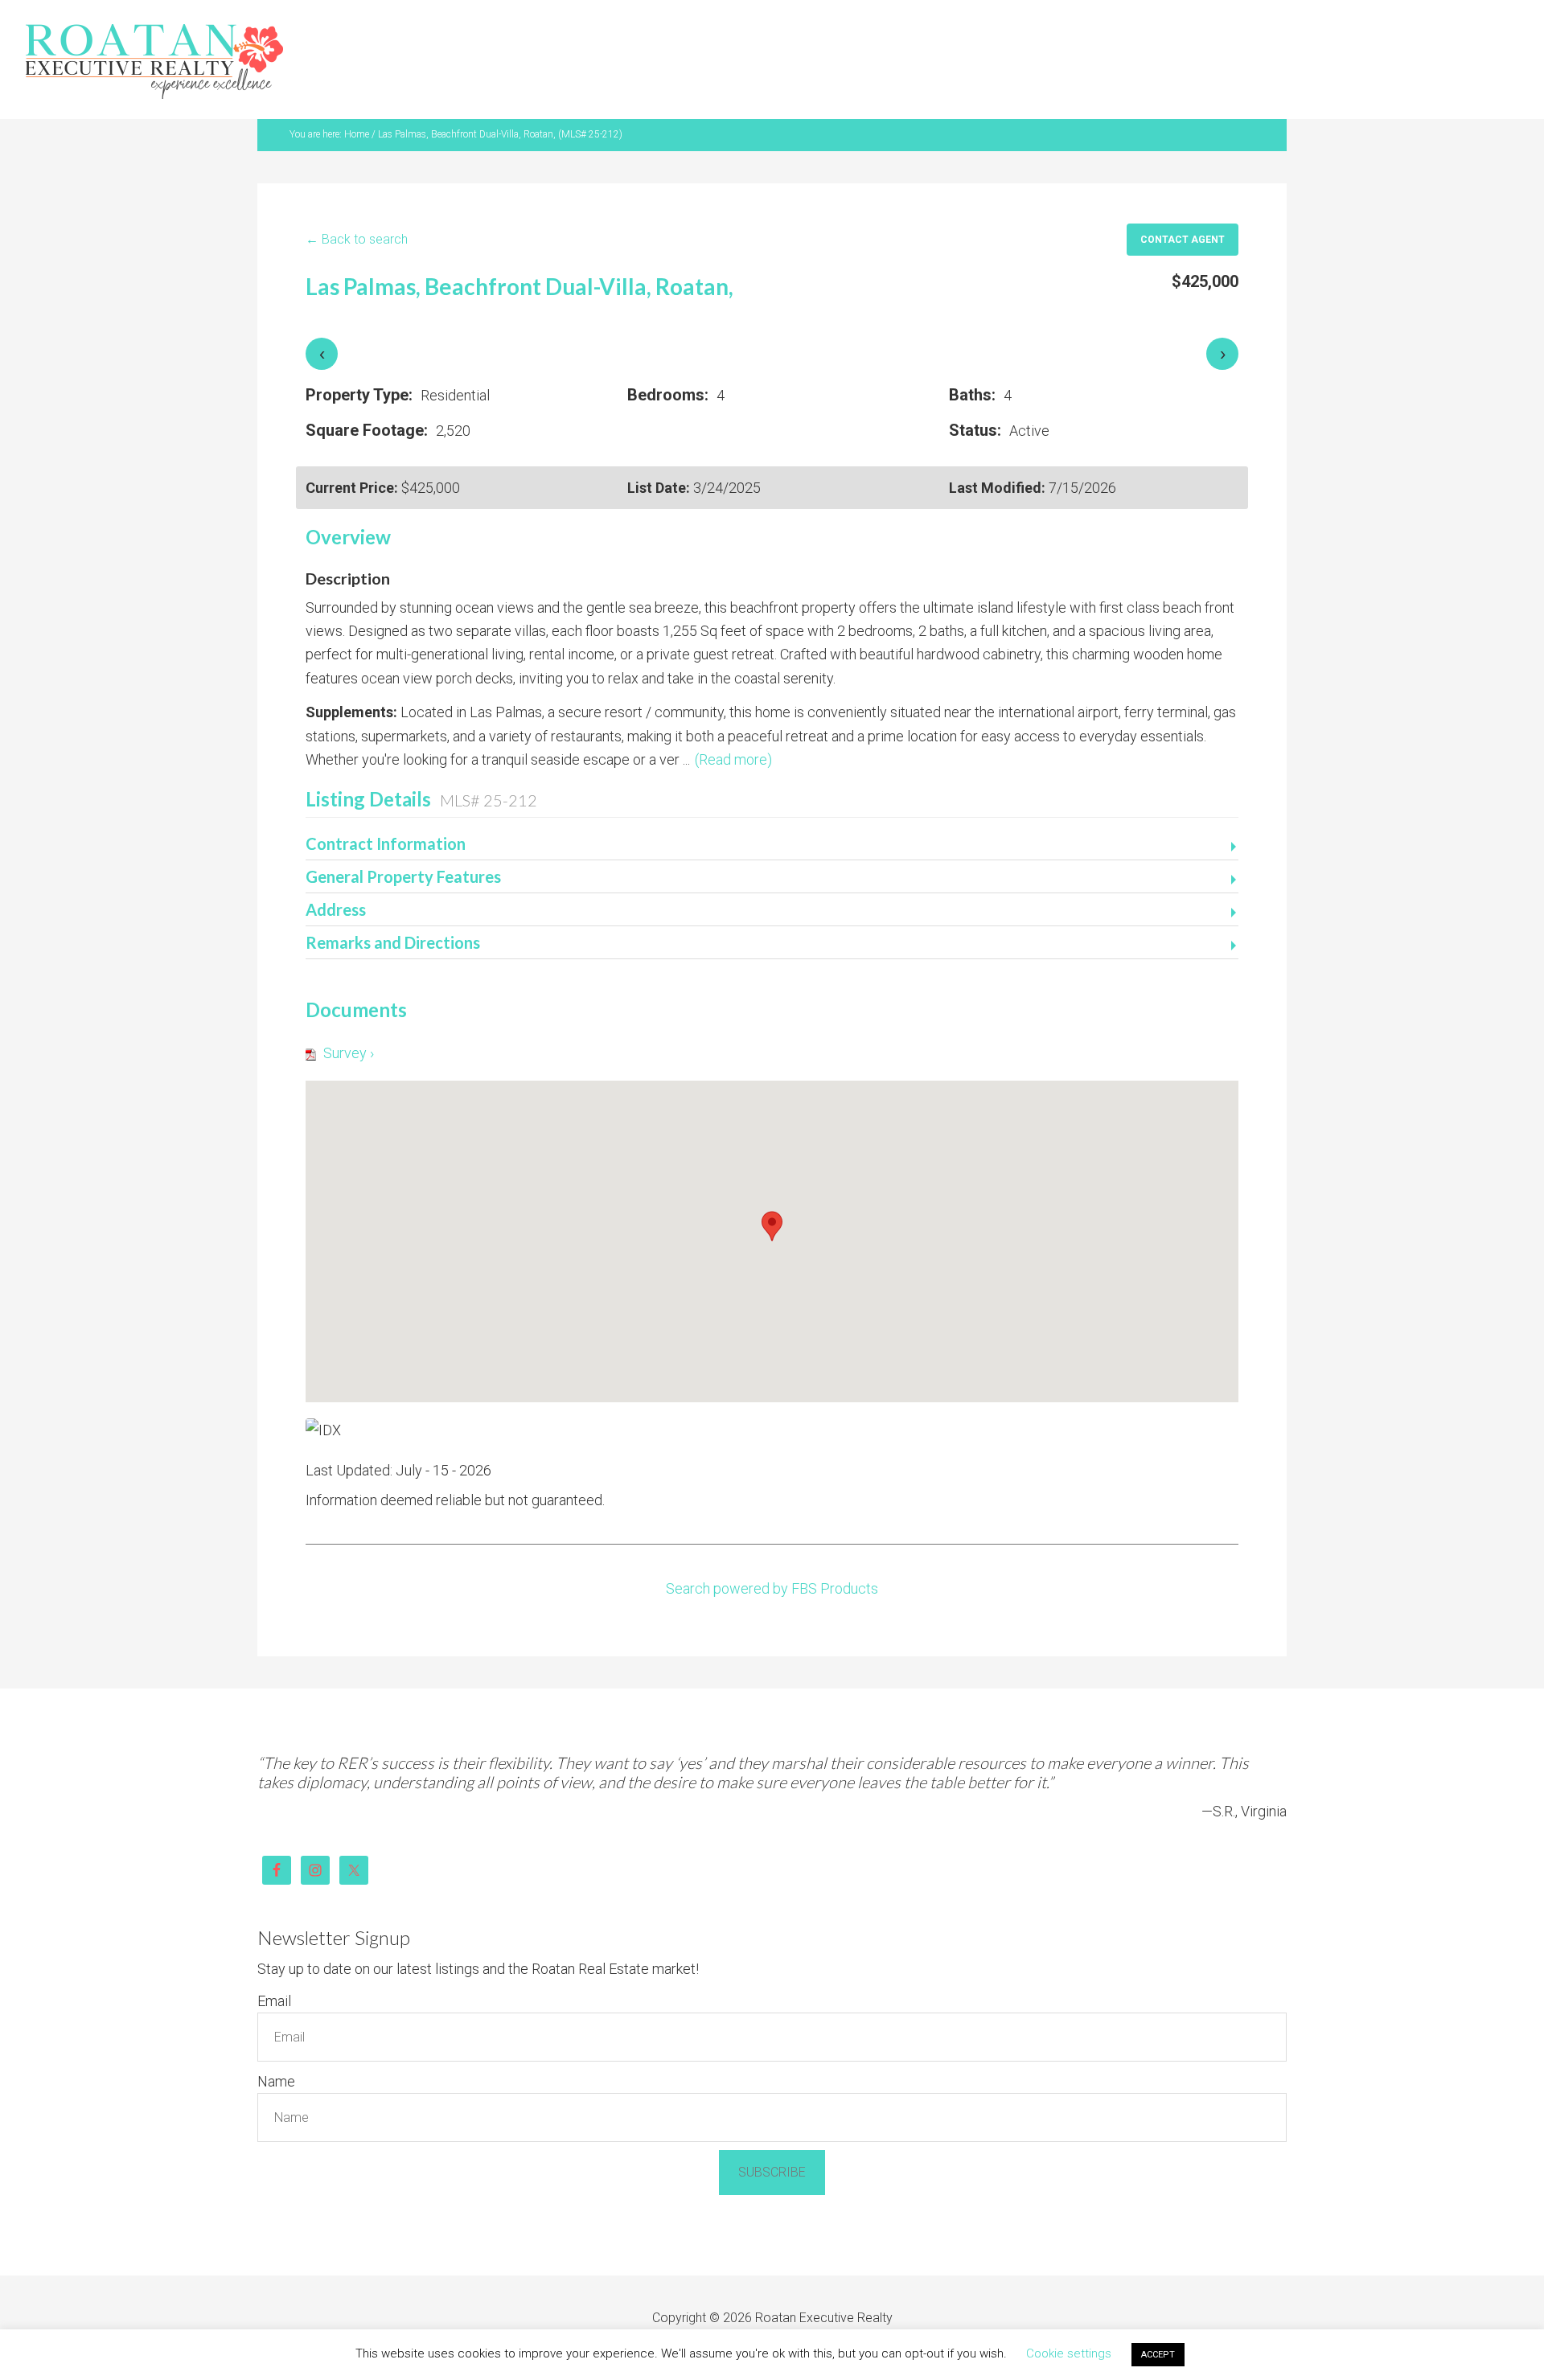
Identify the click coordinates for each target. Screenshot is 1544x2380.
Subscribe (772, 2133)
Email (274, 1961)
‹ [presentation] (322, 314)
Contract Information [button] (386, 804)
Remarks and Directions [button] (393, 903)
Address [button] (336, 870)
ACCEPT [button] (1158, 2355)
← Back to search (357, 200)
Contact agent (1183, 200)
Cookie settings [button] (1069, 2353)
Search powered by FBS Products (772, 1549)
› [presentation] (1223, 314)
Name (276, 2042)
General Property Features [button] (403, 837)
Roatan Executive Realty (154, 44)
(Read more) (733, 720)
